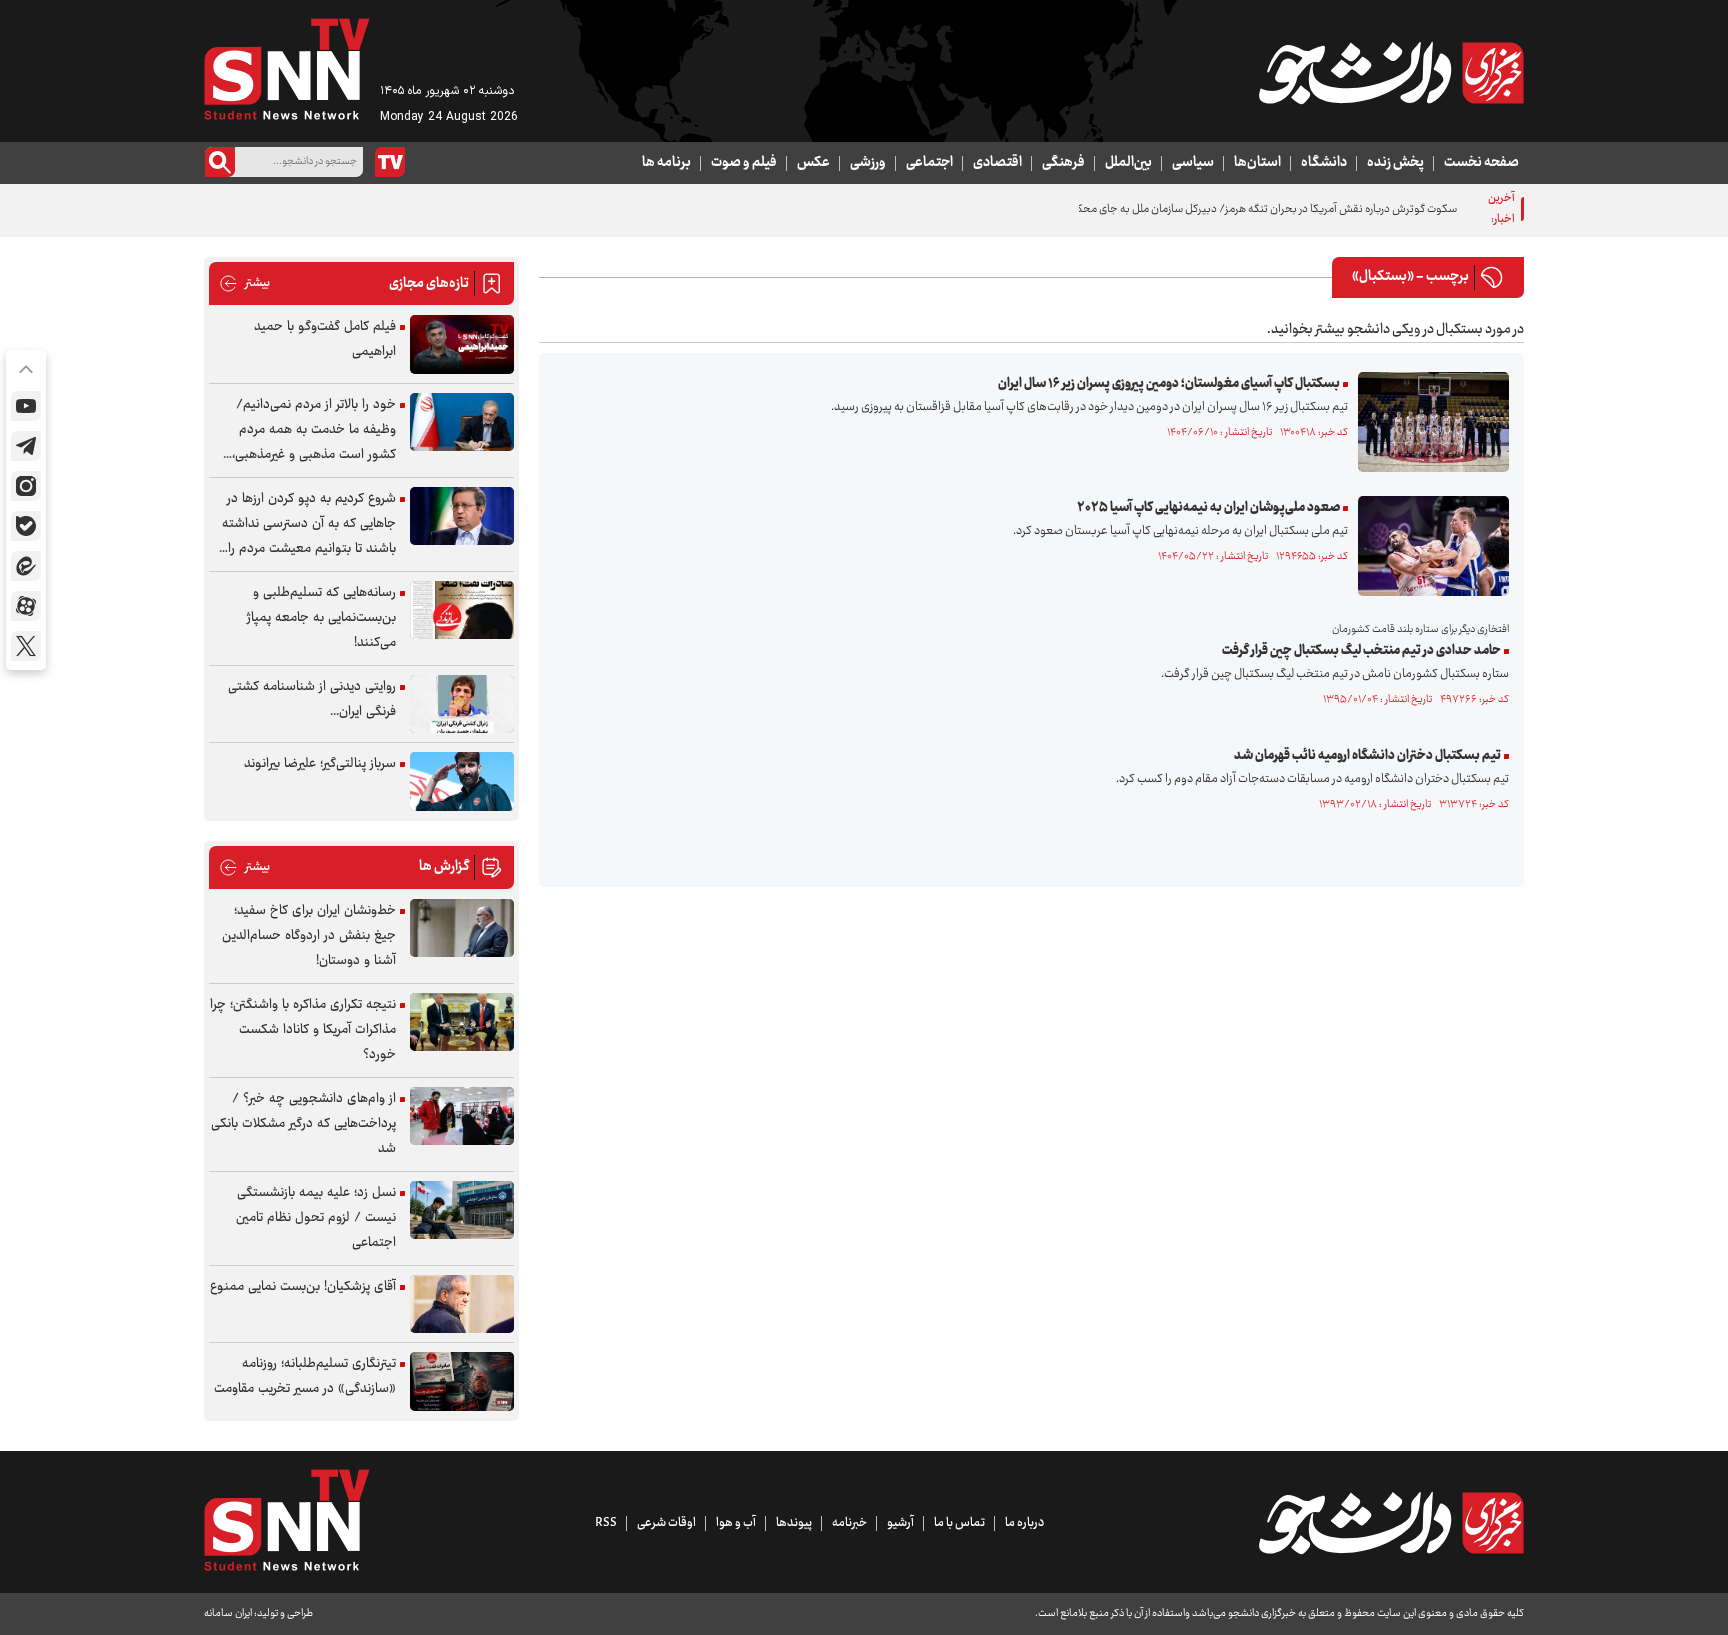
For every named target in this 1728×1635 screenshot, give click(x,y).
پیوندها (794, 1523)
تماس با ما (959, 1523)
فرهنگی (1063, 163)
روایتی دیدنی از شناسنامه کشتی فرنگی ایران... (312, 699)
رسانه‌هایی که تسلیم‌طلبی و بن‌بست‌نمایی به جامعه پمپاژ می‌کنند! (321, 618)
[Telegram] (26, 446)
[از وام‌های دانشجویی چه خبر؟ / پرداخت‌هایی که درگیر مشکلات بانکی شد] (462, 1116)
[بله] (26, 526)
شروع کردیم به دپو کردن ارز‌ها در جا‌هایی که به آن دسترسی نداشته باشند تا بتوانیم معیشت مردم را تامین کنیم (309, 524)
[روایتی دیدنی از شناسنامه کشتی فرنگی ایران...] (462, 704)
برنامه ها (666, 163)
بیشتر (244, 283)
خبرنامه (849, 1523)
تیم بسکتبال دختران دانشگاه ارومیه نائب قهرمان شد (1367, 756)
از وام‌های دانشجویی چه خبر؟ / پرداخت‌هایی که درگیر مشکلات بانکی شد (303, 1124)
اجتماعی (929, 163)
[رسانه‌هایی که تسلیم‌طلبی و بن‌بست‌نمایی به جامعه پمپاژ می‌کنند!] (462, 610)
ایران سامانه (228, 1613)
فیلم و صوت (744, 163)
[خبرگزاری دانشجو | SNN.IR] (1391, 73)
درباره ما (1024, 1523)
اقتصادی (997, 163)
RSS (606, 1523)
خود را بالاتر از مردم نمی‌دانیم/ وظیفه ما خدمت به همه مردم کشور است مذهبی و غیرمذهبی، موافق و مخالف (314, 430)
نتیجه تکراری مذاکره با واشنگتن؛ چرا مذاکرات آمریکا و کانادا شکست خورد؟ (303, 1030)
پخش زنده (1395, 163)
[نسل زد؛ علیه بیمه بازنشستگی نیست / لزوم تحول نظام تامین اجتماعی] (462, 1210)
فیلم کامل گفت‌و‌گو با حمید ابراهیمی (325, 339)
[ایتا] (26, 566)
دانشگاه (1324, 163)
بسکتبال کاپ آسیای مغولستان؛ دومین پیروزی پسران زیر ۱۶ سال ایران (1169, 384)
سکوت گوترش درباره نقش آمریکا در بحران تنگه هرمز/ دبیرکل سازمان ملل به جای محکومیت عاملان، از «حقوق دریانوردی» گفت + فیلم (1163, 209)
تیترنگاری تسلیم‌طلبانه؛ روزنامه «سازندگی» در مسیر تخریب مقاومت (305, 1376)
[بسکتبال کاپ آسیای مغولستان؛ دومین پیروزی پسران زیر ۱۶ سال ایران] (1428, 422)
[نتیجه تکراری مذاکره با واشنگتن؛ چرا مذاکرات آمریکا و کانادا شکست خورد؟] (462, 1022)
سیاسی (1193, 163)
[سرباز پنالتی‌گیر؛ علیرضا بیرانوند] (462, 781)
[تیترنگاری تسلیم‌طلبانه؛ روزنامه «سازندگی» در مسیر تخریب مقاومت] (462, 1381)
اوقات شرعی (666, 1523)
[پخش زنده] (390, 162)
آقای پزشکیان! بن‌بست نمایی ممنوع (303, 1287)
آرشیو (900, 1523)
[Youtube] (26, 406)
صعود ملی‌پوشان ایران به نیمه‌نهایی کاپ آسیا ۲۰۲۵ (1208, 508)
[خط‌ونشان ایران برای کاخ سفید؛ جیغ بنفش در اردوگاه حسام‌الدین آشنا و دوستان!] (462, 928)
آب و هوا (736, 1523)
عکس (813, 163)
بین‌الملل (1128, 163)
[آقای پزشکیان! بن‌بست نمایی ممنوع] (462, 1304)
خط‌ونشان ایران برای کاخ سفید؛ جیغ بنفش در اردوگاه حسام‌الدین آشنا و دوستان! (309, 936)
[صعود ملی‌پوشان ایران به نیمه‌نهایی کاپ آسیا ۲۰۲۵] (1428, 546)
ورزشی (868, 163)
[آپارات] (26, 606)
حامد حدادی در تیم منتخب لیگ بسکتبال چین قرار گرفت (1361, 651)
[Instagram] (26, 486)
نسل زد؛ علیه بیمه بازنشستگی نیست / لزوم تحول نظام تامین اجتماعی (316, 1218)
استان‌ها (1257, 163)
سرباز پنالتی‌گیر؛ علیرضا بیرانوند (320, 764)
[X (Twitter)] (26, 646)
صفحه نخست (1481, 163)
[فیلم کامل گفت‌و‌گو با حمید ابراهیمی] (462, 344)
